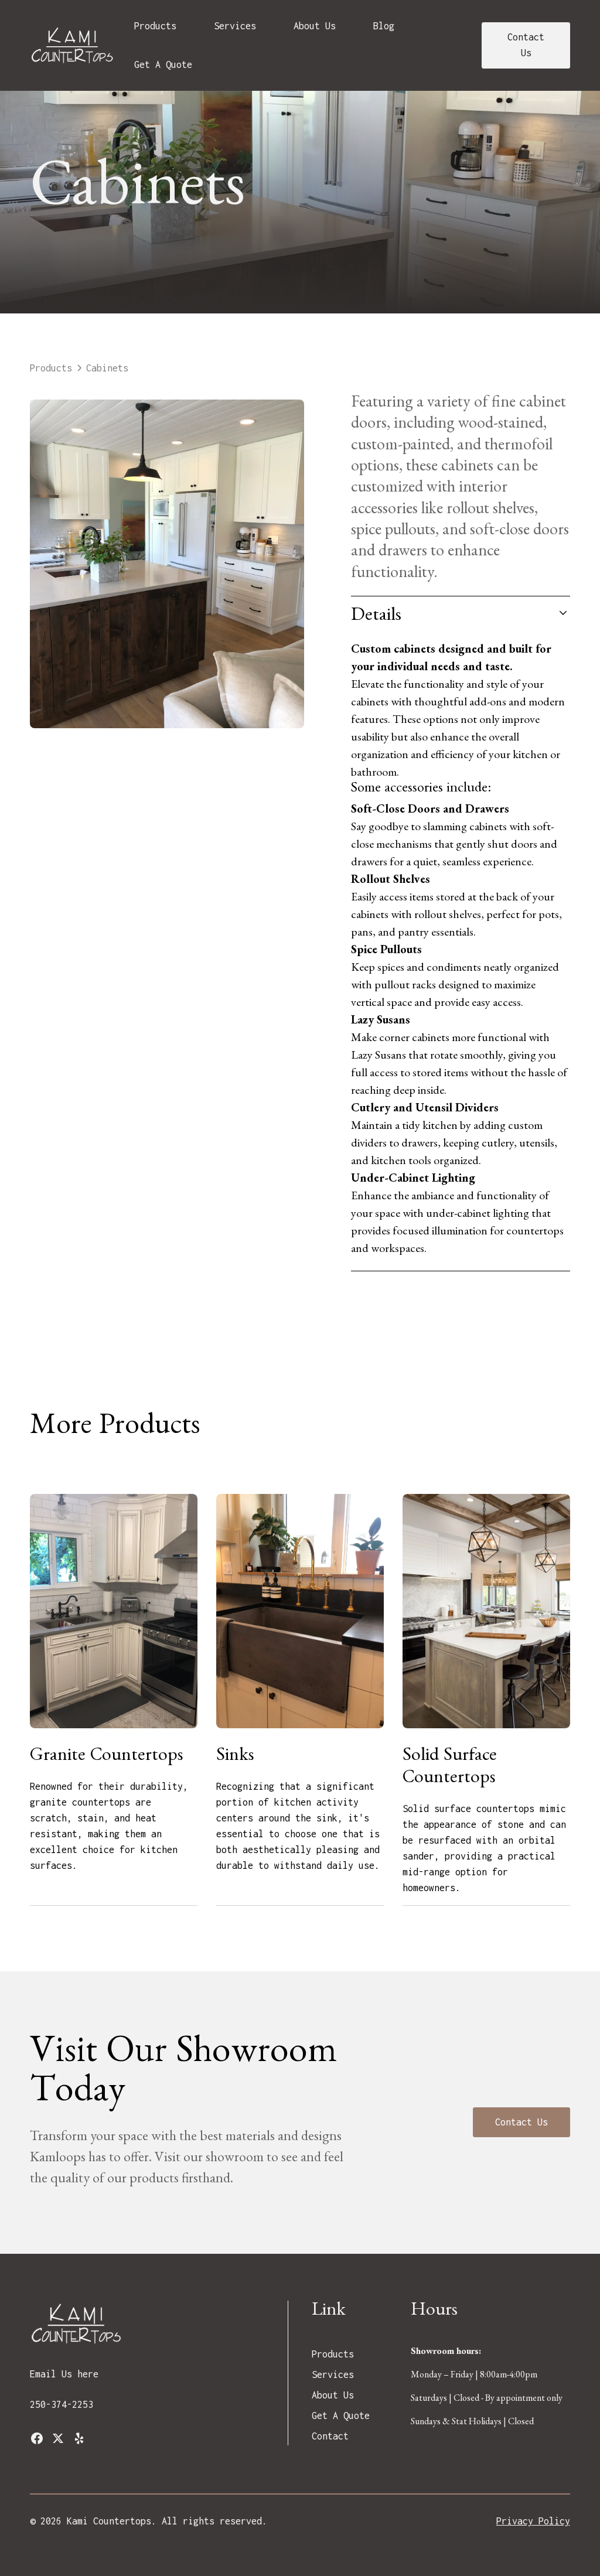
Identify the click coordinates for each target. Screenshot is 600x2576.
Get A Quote (163, 64)
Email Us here (64, 2374)
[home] (73, 45)
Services (235, 26)
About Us (315, 26)
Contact (330, 2436)
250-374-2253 (62, 2404)
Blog (384, 26)
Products (155, 26)
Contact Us (526, 45)
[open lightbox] (167, 564)
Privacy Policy (533, 2521)
